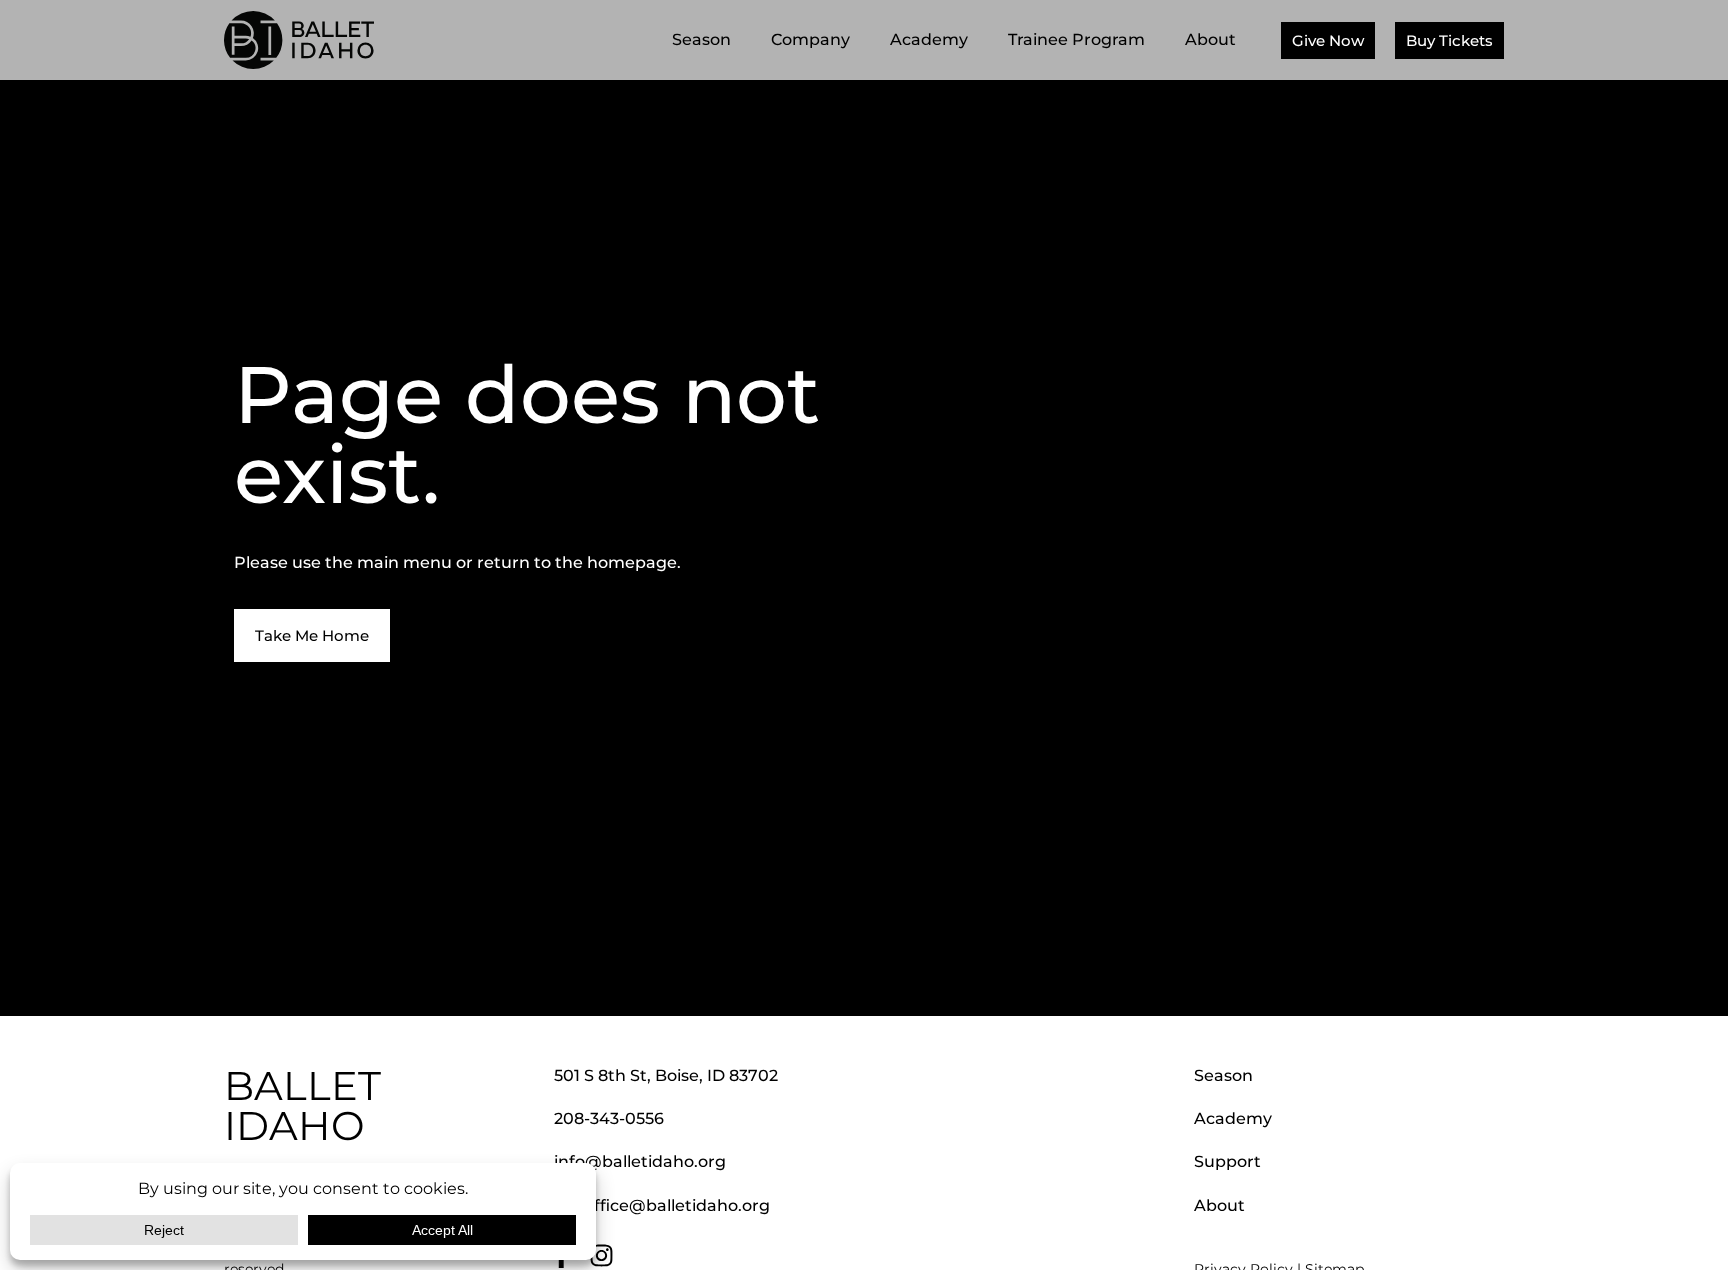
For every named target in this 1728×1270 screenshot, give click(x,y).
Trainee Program (1076, 39)
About (1210, 39)
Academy (929, 39)
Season (701, 39)
